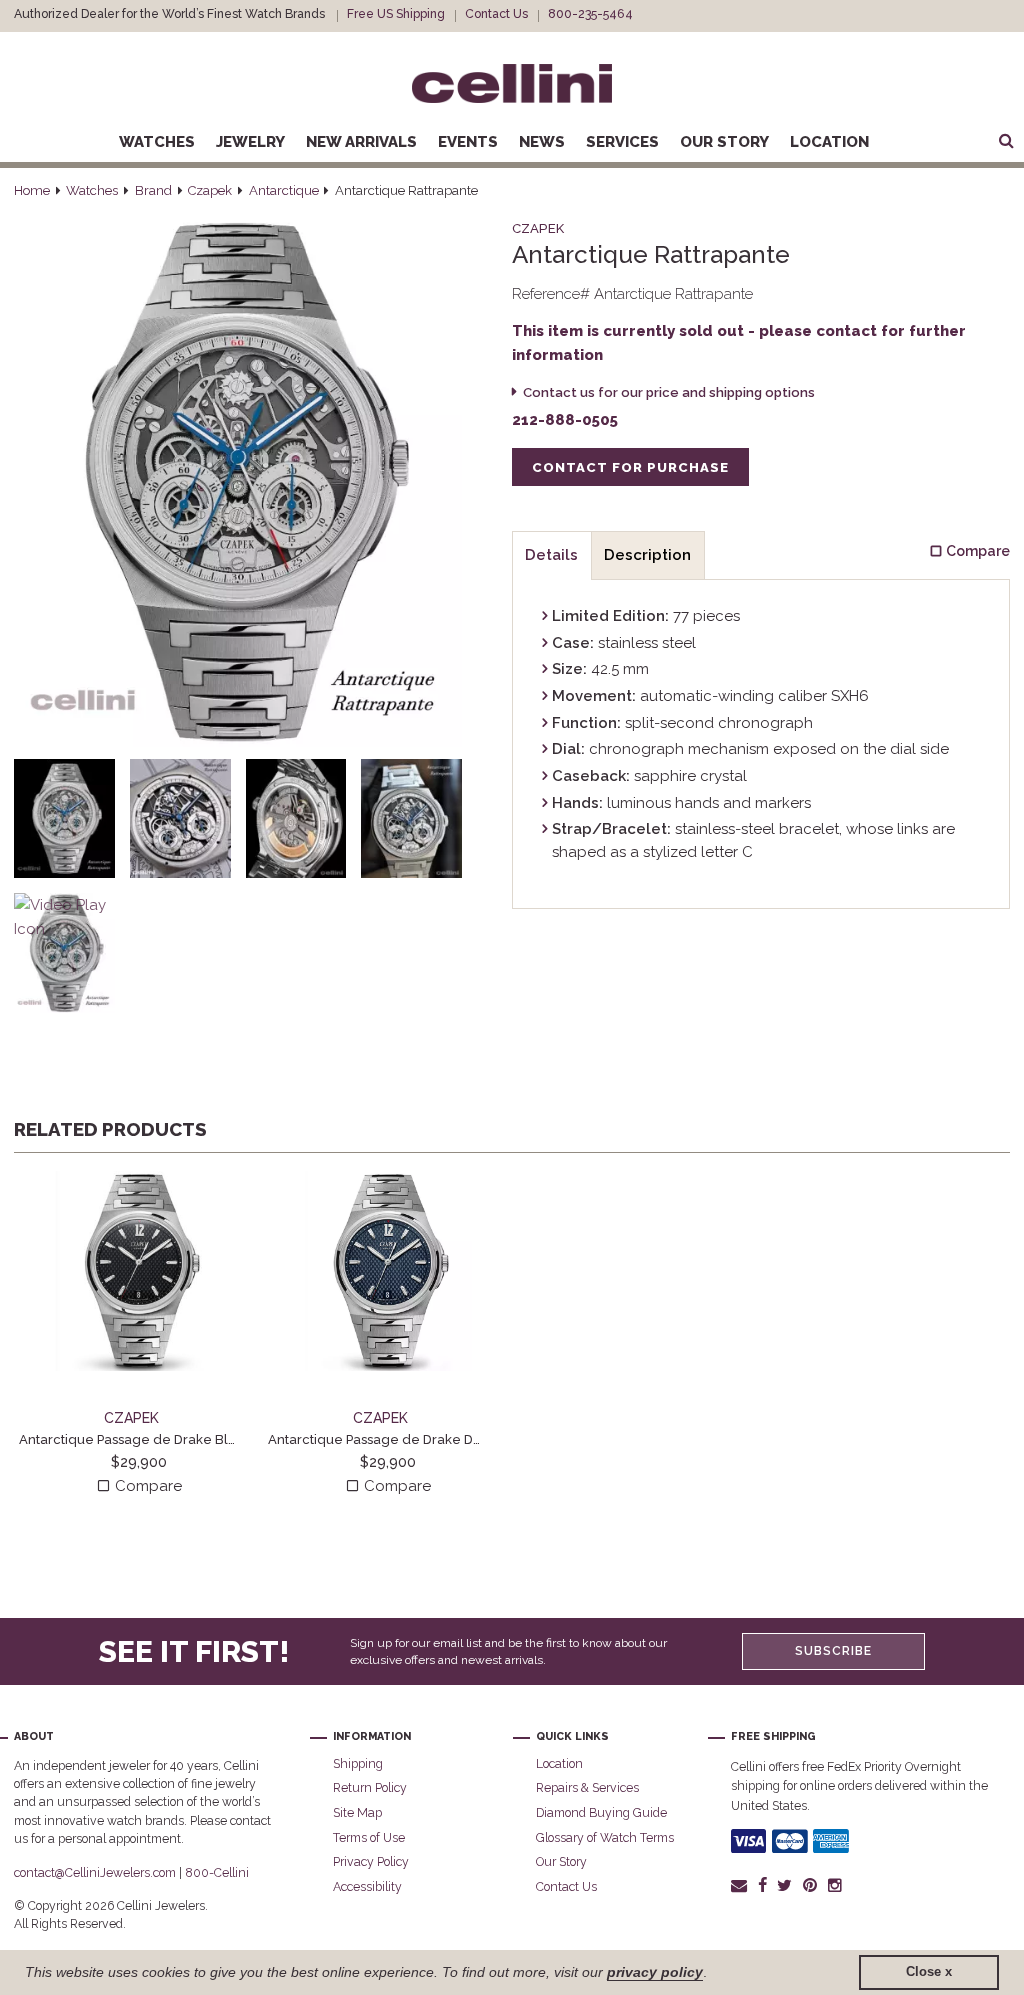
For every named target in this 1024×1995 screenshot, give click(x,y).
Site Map (357, 1812)
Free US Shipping (396, 14)
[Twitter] (785, 1885)
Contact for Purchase (630, 467)
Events (468, 142)
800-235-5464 (590, 14)
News (542, 142)
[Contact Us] (741, 1885)
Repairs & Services (587, 1787)
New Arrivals (361, 142)
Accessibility (367, 1886)
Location (829, 142)
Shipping (358, 1763)
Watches (157, 142)
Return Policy (370, 1787)
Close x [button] (929, 1972)
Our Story (724, 142)
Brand (153, 190)
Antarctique (284, 190)
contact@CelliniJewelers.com (95, 1872)
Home (32, 190)
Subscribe (833, 1651)
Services (622, 142)
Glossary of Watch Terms (605, 1837)
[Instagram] (835, 1885)
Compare (146, 1486)
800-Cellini (217, 1872)
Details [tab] (551, 555)
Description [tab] (647, 555)
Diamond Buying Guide (601, 1812)
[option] (138, 1334)
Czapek (210, 190)
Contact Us (496, 14)
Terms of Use (369, 1837)
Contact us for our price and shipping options (669, 392)
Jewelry (250, 142)
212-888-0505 (565, 420)
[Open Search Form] (1006, 142)
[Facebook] (762, 1885)
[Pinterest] (810, 1885)
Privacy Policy (371, 1861)
